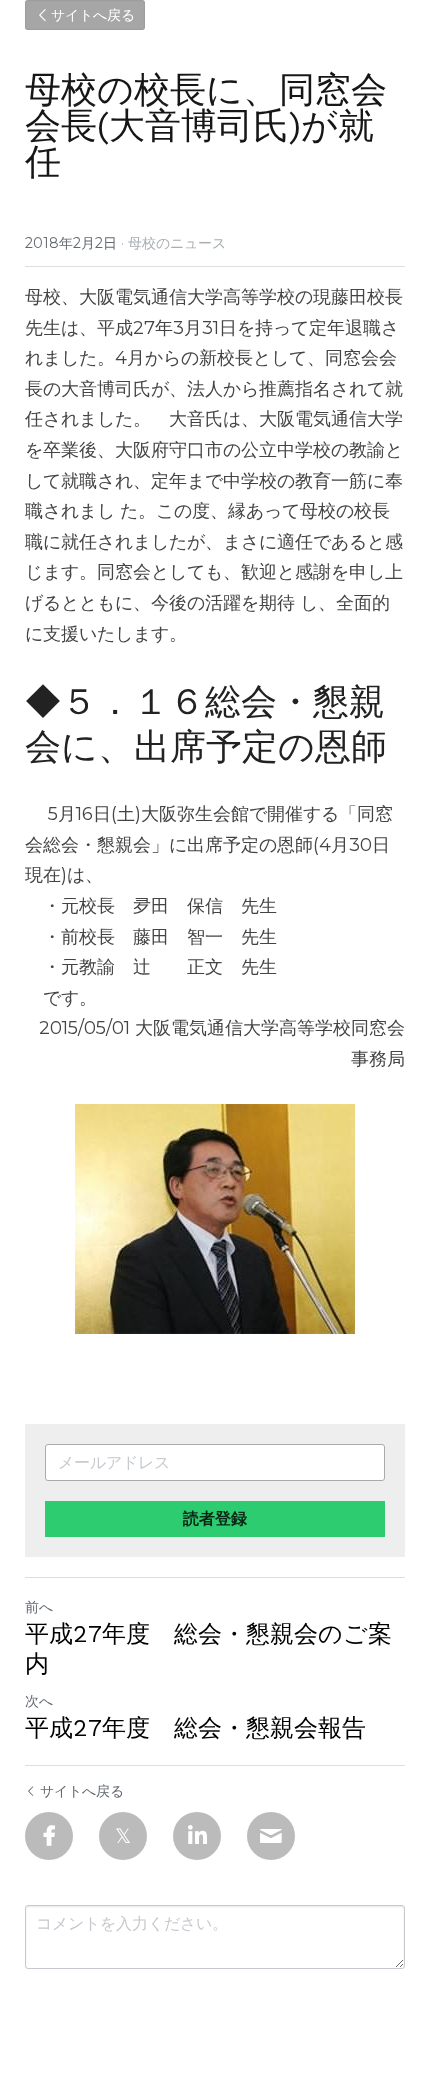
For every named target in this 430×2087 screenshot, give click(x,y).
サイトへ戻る (93, 15)
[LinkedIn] (197, 1836)
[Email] (271, 1836)
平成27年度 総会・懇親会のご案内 (208, 1649)
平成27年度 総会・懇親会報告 (195, 1728)
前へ (39, 1607)
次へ (39, 1701)
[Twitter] (123, 1836)
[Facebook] (49, 1836)
